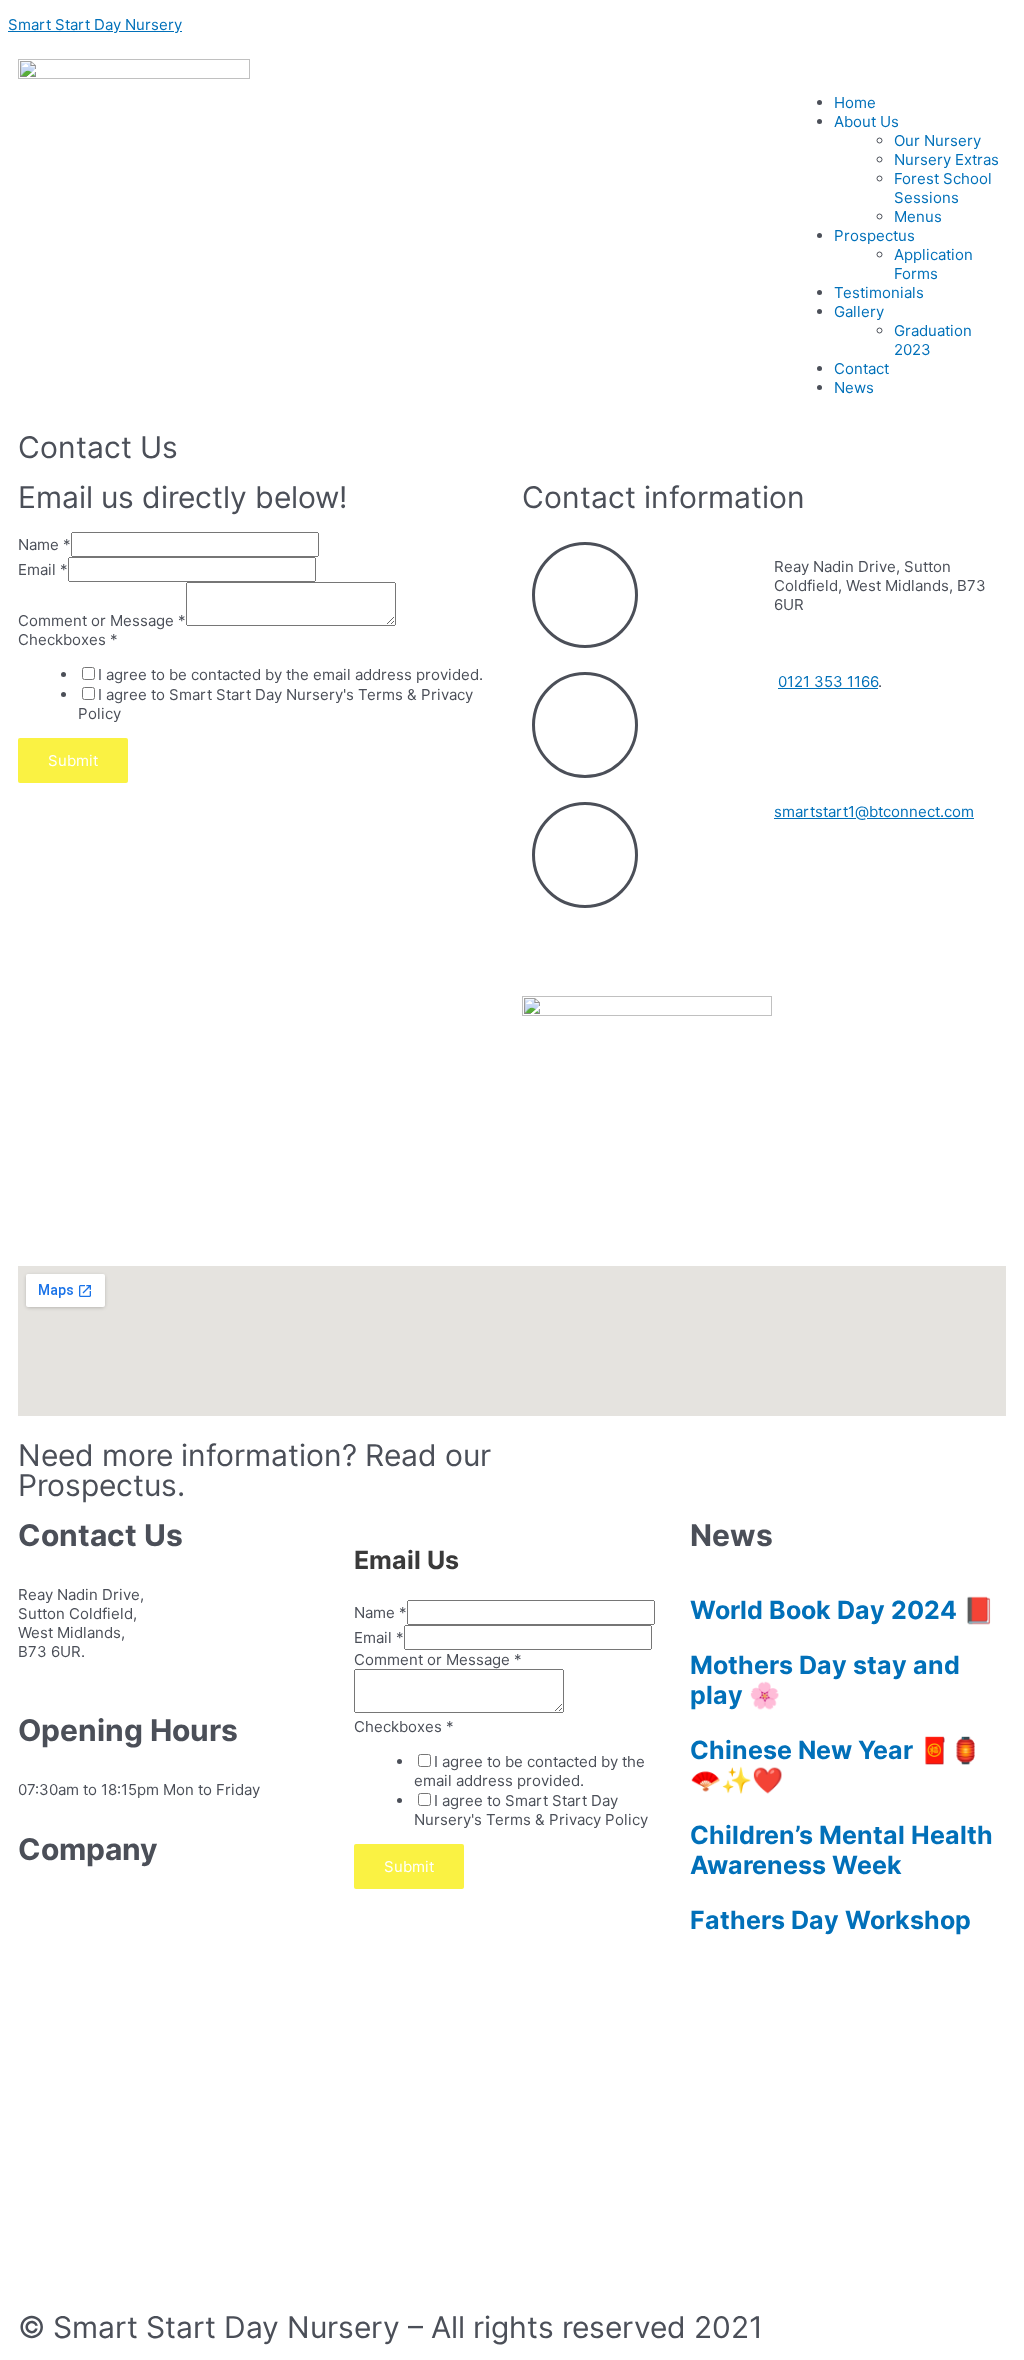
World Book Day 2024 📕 (842, 1610)
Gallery (859, 311)
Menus (918, 216)
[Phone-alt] (43, 2263)
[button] (764, 1459)
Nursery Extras (946, 159)
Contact (861, 368)
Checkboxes (68, 639)
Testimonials (879, 292)
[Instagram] (601, 947)
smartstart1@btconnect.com (874, 811)
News (854, 387)
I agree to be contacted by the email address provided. (290, 674)
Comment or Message (102, 620)
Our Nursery (937, 140)
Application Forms (933, 264)
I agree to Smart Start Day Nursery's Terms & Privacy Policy (531, 1810)
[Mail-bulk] (97, 2263)
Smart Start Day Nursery (95, 24)
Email (43, 569)
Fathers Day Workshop (830, 1920)
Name (44, 544)
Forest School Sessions (943, 188)
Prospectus (874, 235)
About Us (866, 121)
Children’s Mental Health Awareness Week (841, 1850)
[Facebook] (547, 947)
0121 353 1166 (828, 681)
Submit (73, 760)
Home (855, 102)
